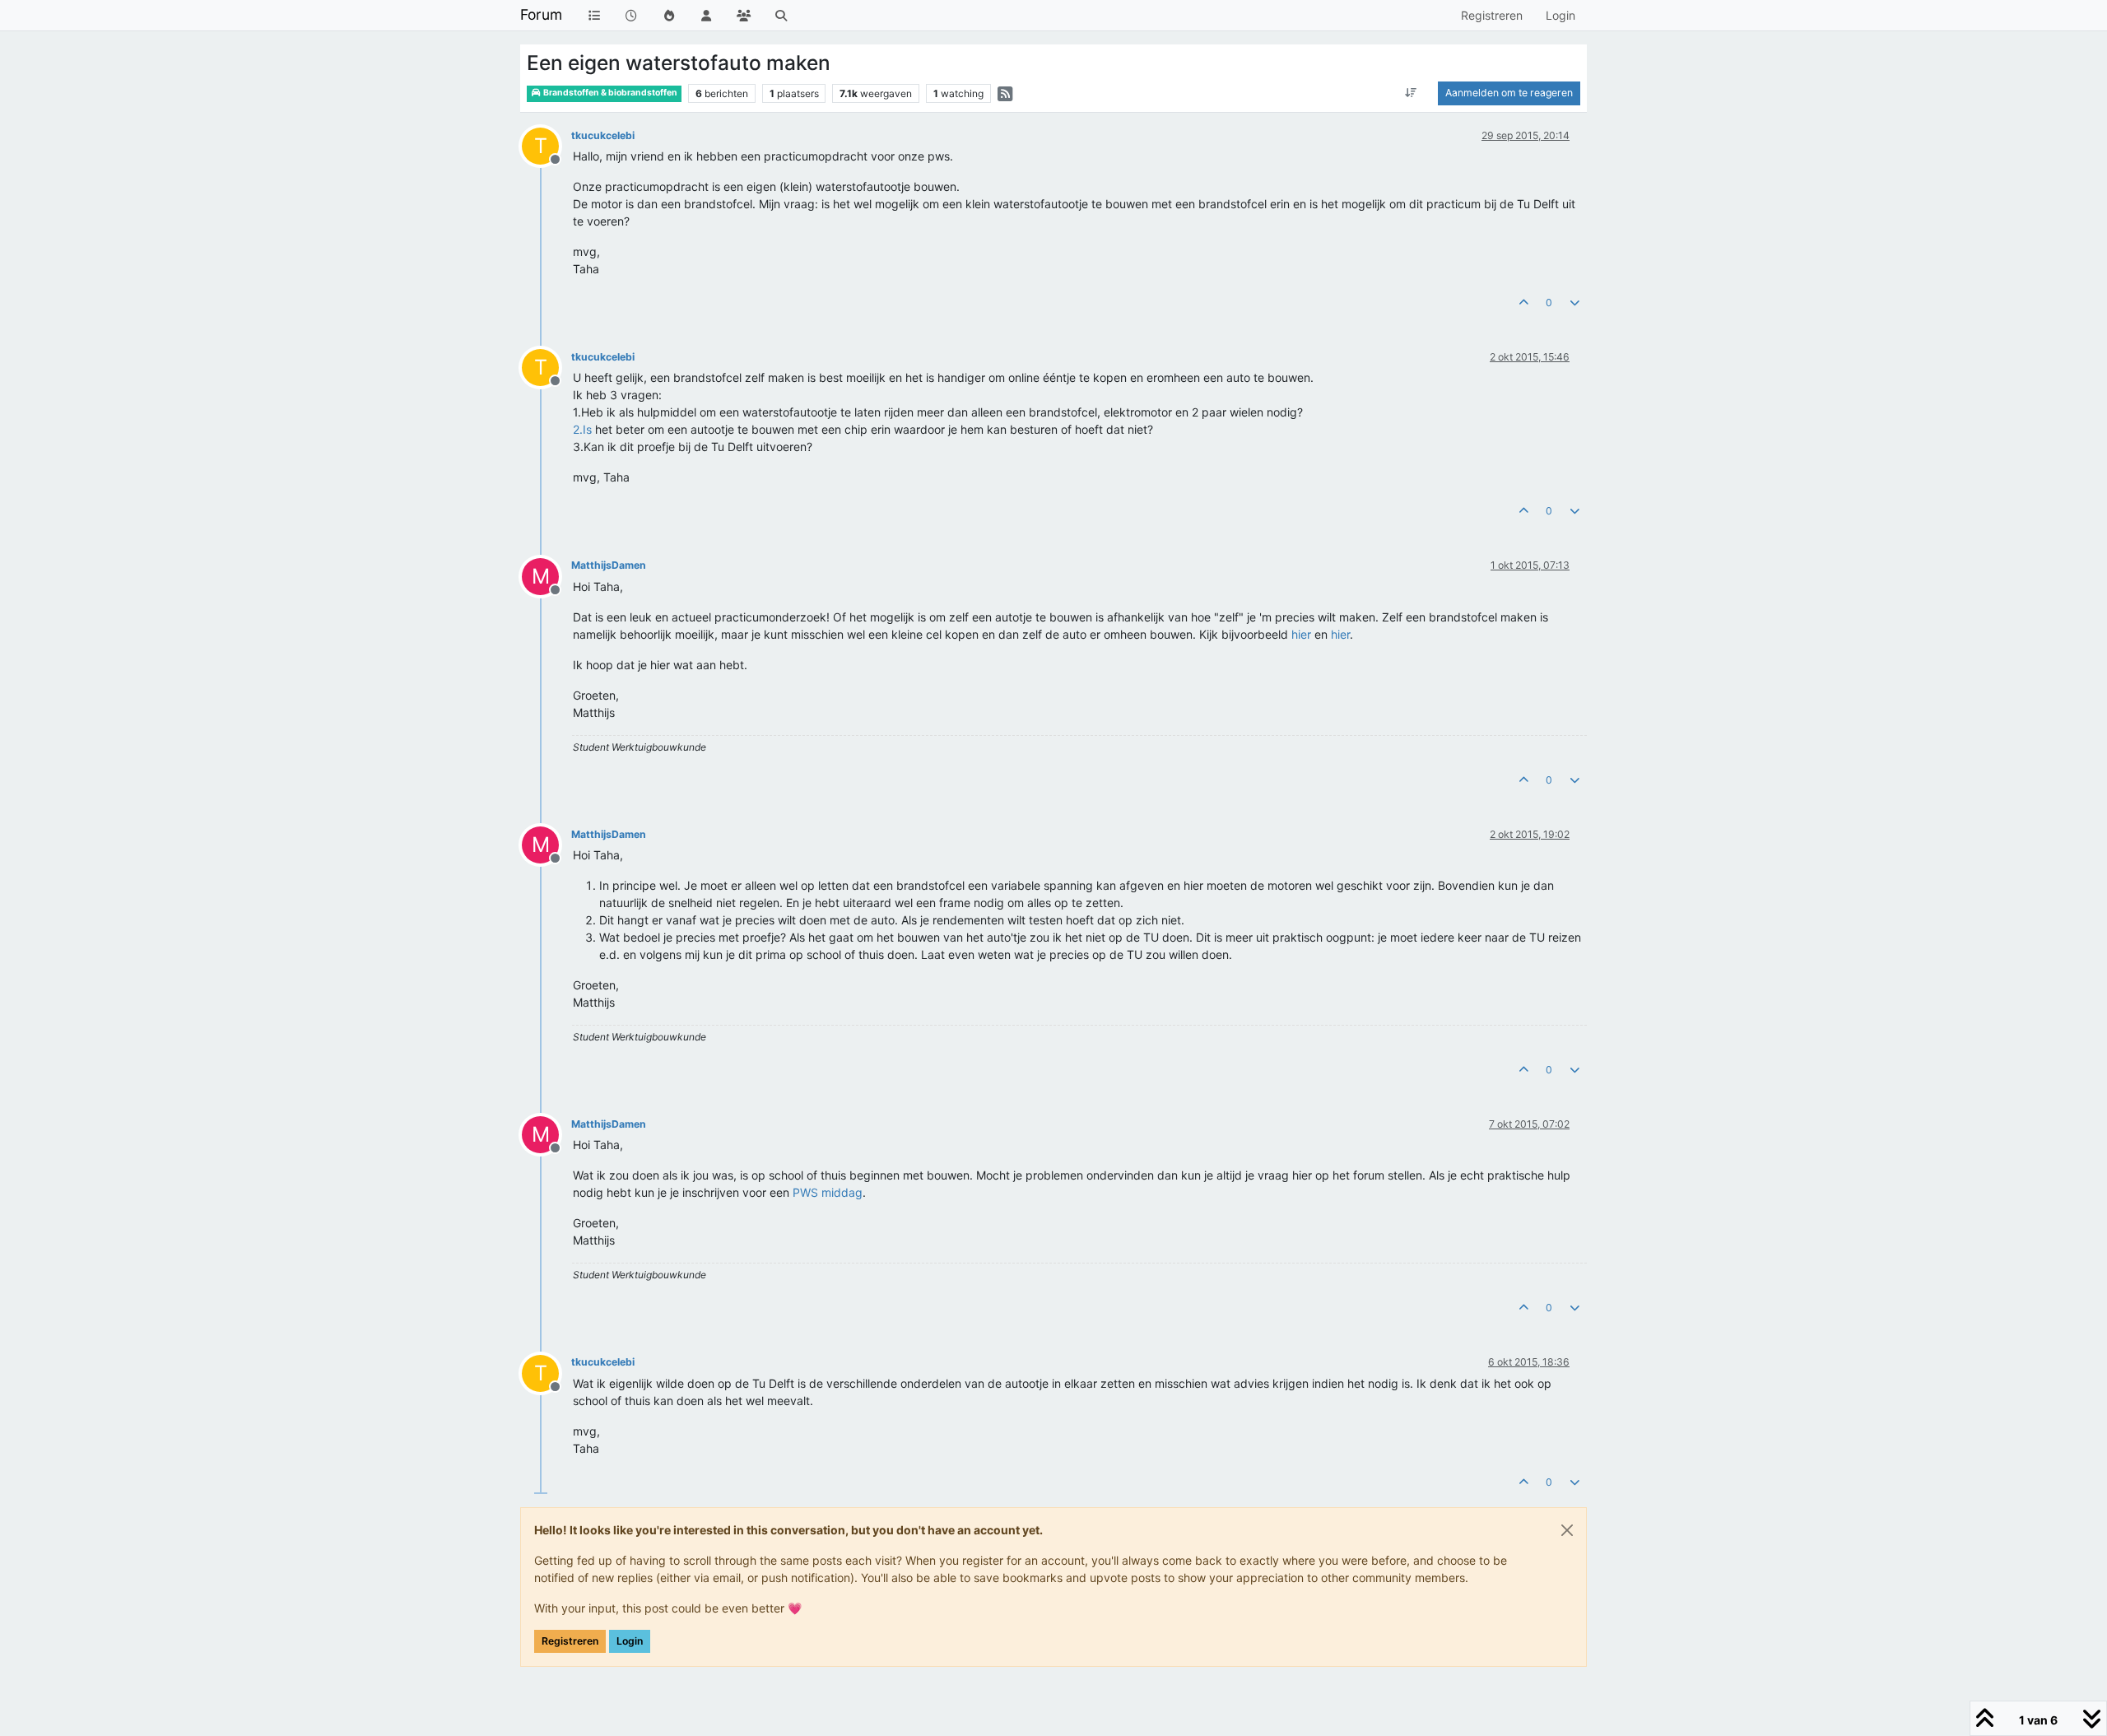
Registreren (570, 1641)
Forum (541, 14)
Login (630, 1641)
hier (1301, 634)
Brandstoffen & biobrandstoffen (609, 93)
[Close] (1567, 1530)
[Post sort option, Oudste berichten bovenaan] (1411, 93)
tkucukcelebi (603, 135)
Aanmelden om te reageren (1509, 93)
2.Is (582, 429)
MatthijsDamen (609, 565)
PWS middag (828, 1192)
